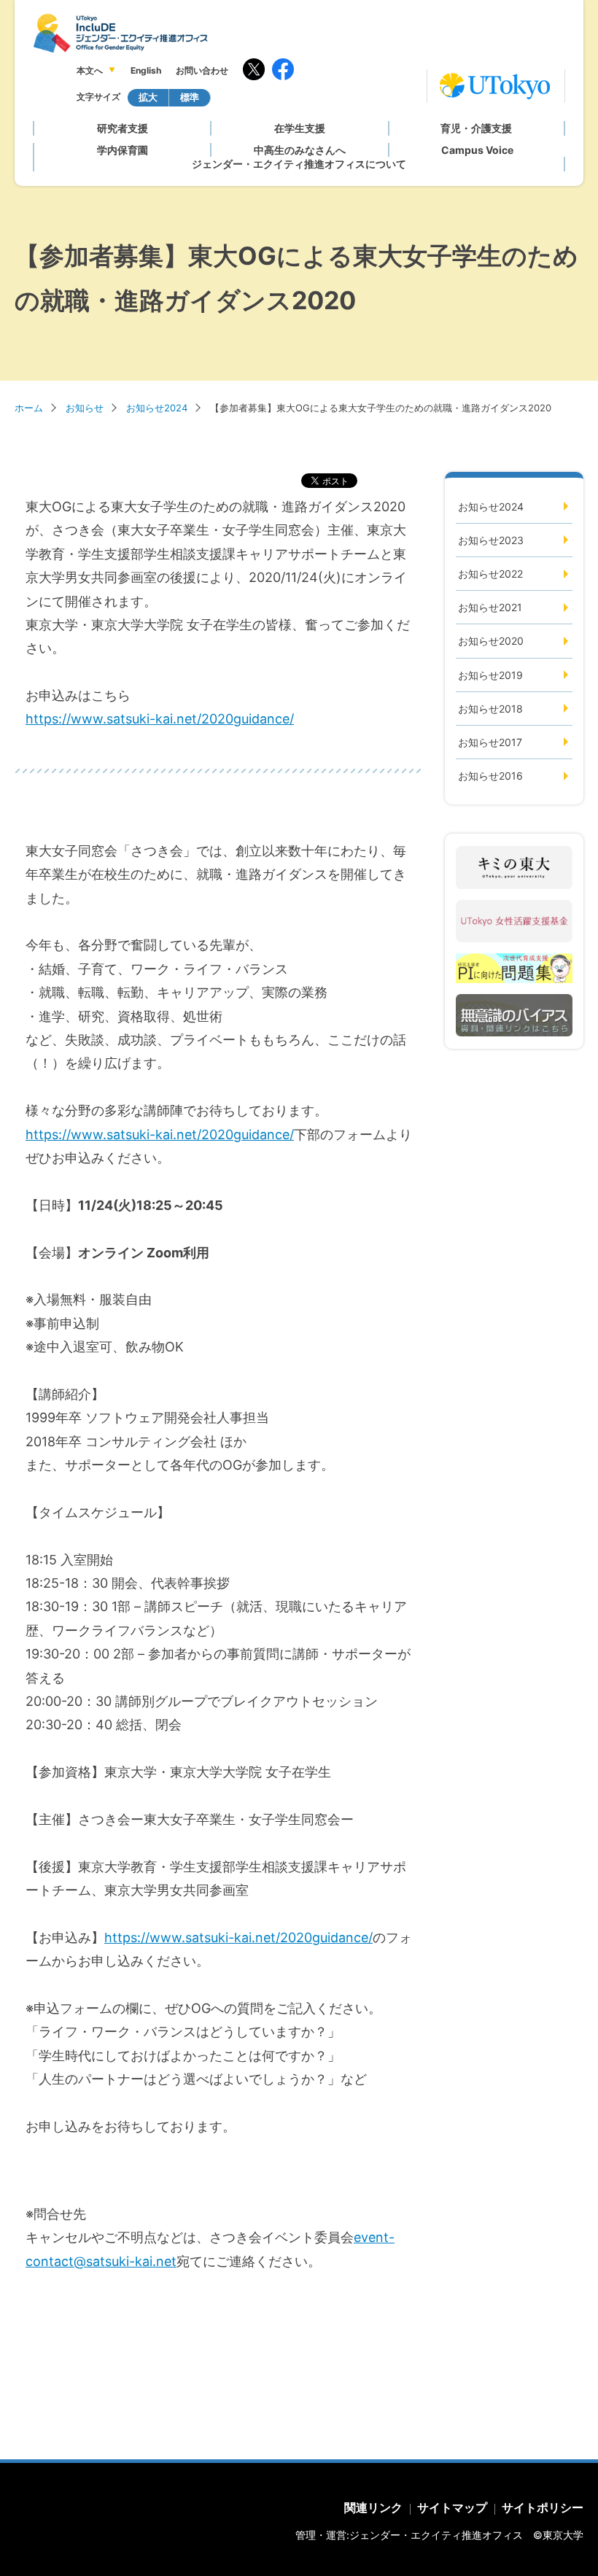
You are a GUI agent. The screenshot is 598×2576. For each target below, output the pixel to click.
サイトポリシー (543, 2507)
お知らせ (85, 408)
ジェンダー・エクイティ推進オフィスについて (299, 164)
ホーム (29, 408)
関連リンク (373, 2507)
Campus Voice (477, 150)
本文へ (90, 70)
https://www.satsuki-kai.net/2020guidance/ (160, 719)
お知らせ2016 (490, 776)
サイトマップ (452, 2507)
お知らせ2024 (157, 408)
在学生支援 (300, 128)
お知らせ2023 (491, 540)
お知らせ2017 (490, 742)
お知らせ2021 (490, 607)
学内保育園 (123, 150)
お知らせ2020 (491, 641)
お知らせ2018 (490, 709)
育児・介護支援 (476, 128)
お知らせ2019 (490, 675)
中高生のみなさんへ (300, 150)
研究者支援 (123, 128)
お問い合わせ (202, 70)
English (146, 70)
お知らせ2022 (490, 574)
